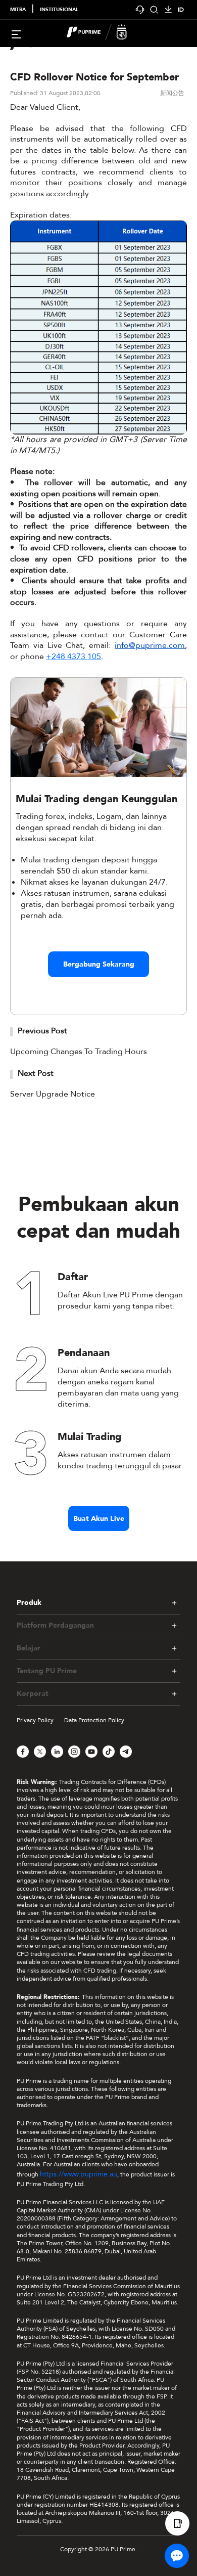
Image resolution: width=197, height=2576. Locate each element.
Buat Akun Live (99, 1519)
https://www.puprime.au (79, 2174)
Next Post (36, 1073)
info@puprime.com (150, 645)
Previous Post (42, 1031)
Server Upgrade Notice (53, 1094)
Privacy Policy (35, 1720)
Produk (29, 1603)
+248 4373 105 (73, 657)
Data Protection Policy (94, 1720)
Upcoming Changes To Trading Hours (79, 1052)
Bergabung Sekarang (99, 964)
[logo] (105, 33)
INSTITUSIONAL (59, 10)
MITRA (18, 10)
